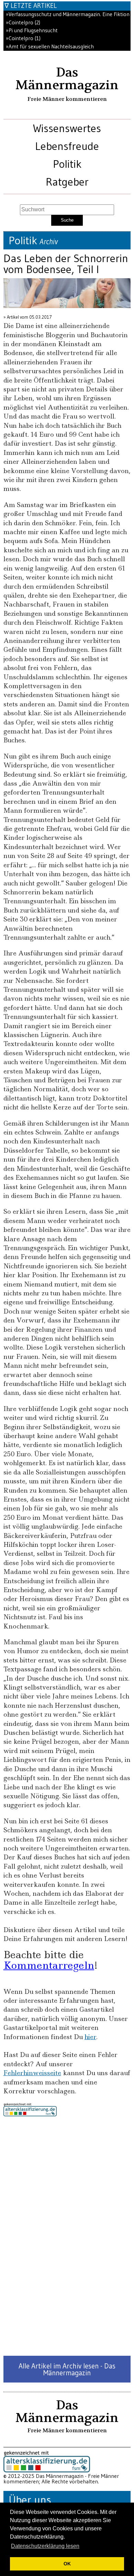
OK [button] (67, 2564)
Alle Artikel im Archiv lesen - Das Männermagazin (67, 2369)
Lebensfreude (67, 146)
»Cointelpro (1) (23, 38)
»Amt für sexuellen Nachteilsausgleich (50, 46)
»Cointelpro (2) (23, 22)
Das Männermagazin (67, 79)
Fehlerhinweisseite (32, 2073)
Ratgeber (67, 182)
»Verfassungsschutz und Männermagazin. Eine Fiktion (68, 14)
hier (90, 2037)
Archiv (49, 242)
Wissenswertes (67, 128)
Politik (67, 164)
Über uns (30, 2500)
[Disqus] (67, 2236)
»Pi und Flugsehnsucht (32, 30)
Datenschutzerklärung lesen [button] (45, 2546)
